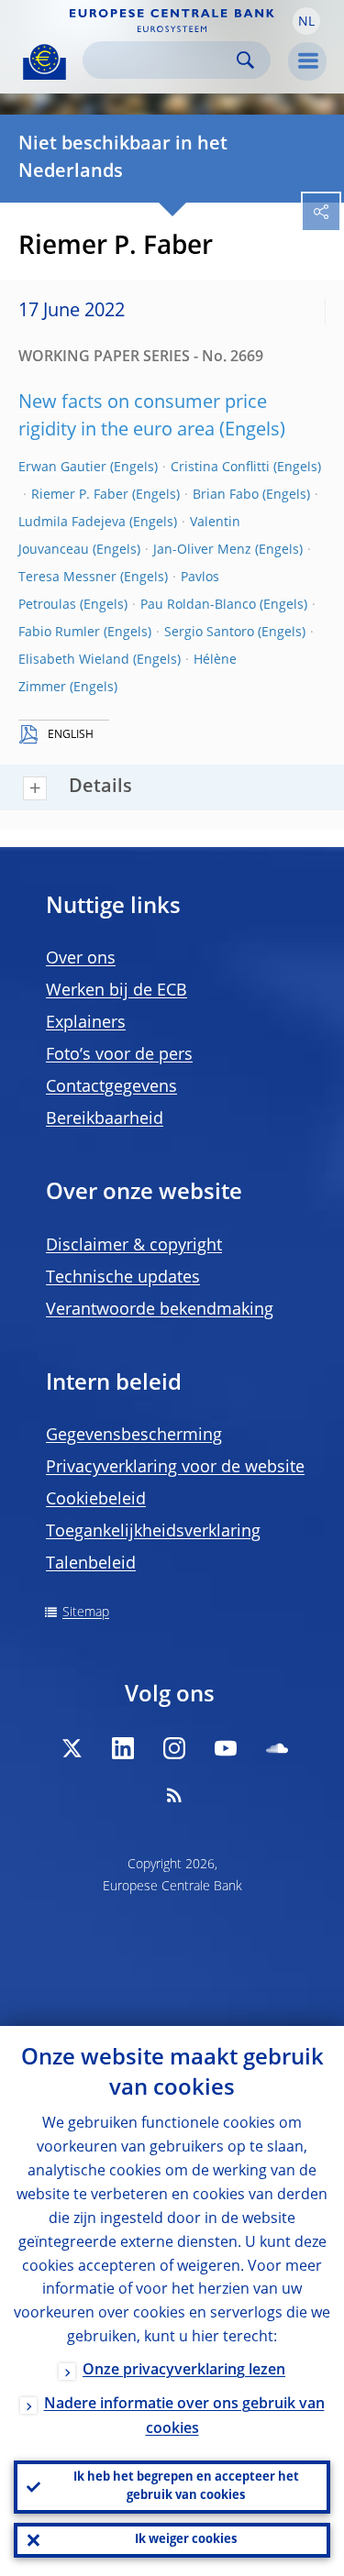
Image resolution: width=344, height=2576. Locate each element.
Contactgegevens (111, 1087)
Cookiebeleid (96, 1500)
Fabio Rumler (59, 633)
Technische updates (123, 1278)
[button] (306, 21)
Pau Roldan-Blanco (198, 605)
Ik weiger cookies (186, 2540)
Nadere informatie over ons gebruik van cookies (184, 2417)
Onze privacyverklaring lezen (184, 2371)
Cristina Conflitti (220, 468)
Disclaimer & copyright (134, 1246)
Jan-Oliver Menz (202, 550)
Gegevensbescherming (134, 1436)
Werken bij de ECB (117, 991)
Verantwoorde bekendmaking (160, 1310)
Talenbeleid (91, 1564)
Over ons (81, 959)
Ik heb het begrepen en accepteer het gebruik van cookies (186, 2487)
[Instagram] (174, 1748)
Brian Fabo (226, 495)
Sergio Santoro (209, 633)
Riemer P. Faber (80, 495)
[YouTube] (226, 1748)
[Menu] (307, 61)
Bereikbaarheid (105, 1119)
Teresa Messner (67, 578)
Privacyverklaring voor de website (175, 1468)
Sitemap (86, 1613)
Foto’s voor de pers (119, 1055)
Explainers (86, 1023)
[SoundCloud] (277, 1748)
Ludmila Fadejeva (72, 523)
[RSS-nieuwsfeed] (174, 1795)
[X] (72, 1748)
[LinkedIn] (123, 1748)
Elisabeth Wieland (74, 660)
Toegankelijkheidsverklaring (153, 1532)
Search (245, 60)
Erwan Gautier (62, 468)
